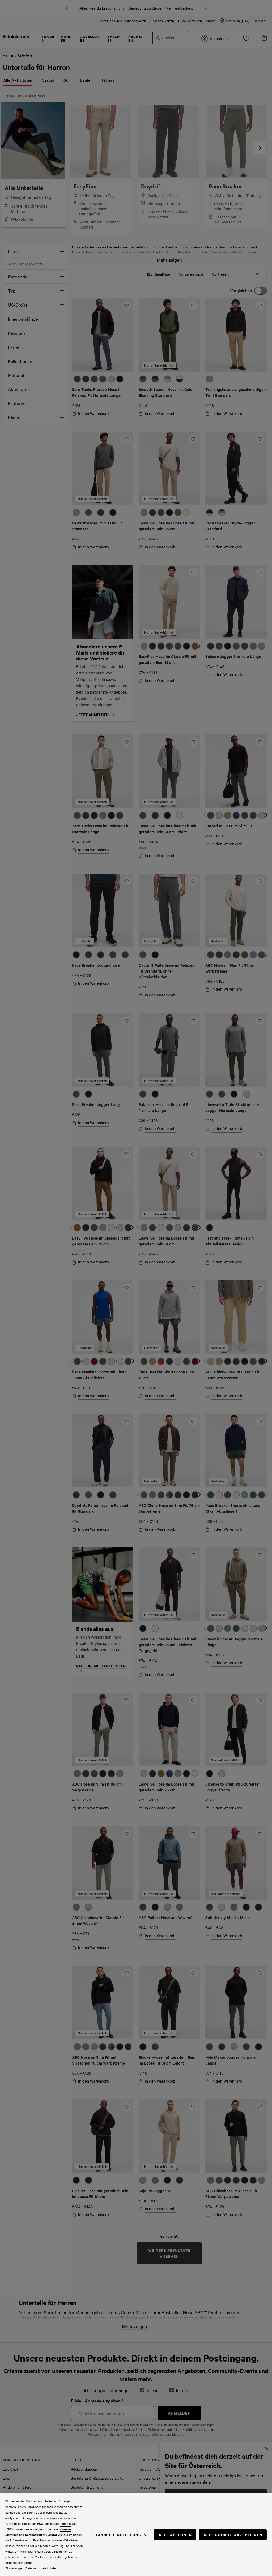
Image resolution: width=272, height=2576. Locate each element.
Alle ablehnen (175, 2534)
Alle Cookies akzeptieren (233, 2534)
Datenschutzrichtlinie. (41, 2568)
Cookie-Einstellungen (122, 2534)
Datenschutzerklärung (41, 2535)
